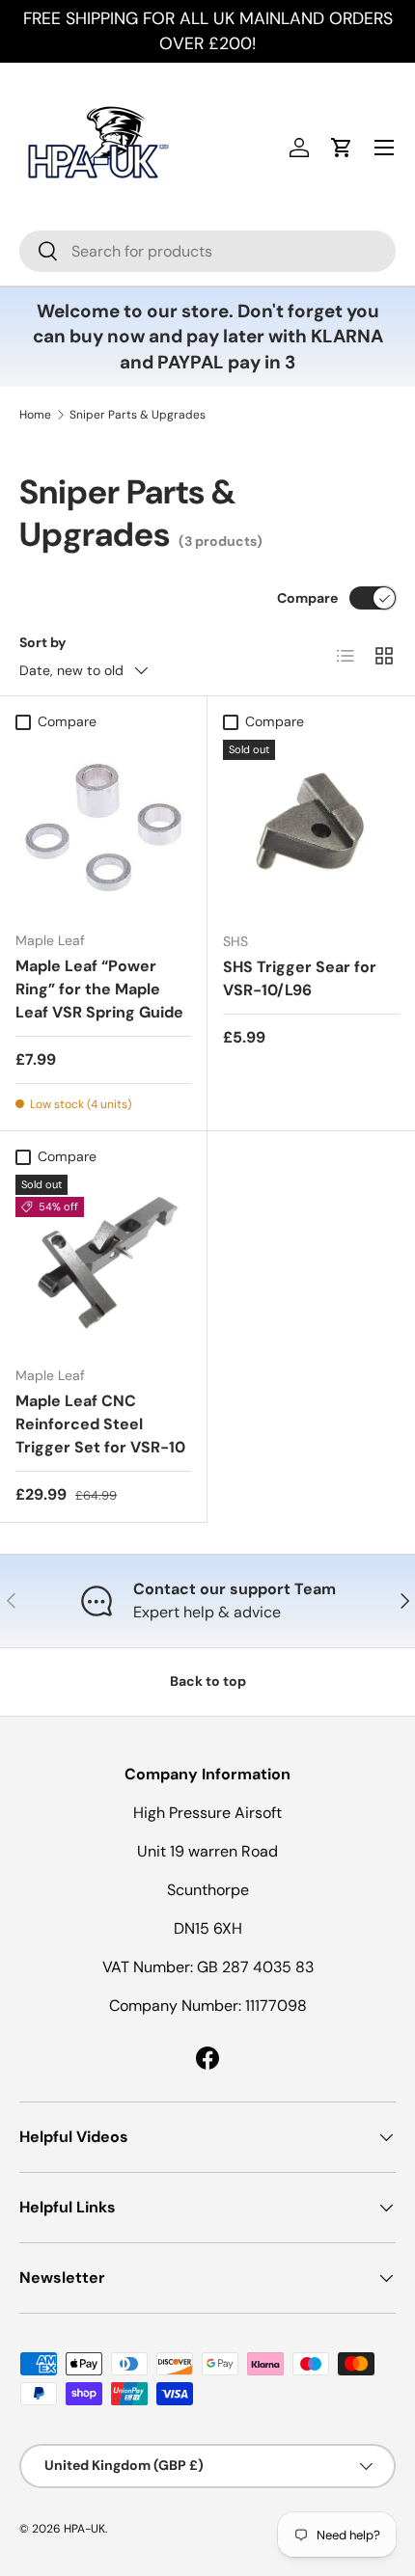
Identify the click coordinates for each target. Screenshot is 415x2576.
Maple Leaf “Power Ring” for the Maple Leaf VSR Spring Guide (99, 989)
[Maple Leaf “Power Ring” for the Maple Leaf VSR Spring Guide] (103, 827)
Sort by (43, 642)
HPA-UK (84, 2529)
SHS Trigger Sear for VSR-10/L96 (300, 978)
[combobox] (207, 251)
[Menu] (384, 148)
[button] (342, 148)
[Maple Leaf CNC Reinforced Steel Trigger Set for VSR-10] (103, 1262)
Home (35, 415)
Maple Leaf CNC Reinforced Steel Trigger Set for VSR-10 (100, 1424)
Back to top (208, 1681)
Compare (307, 598)
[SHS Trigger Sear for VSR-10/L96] (311, 828)
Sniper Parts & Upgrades (138, 415)
